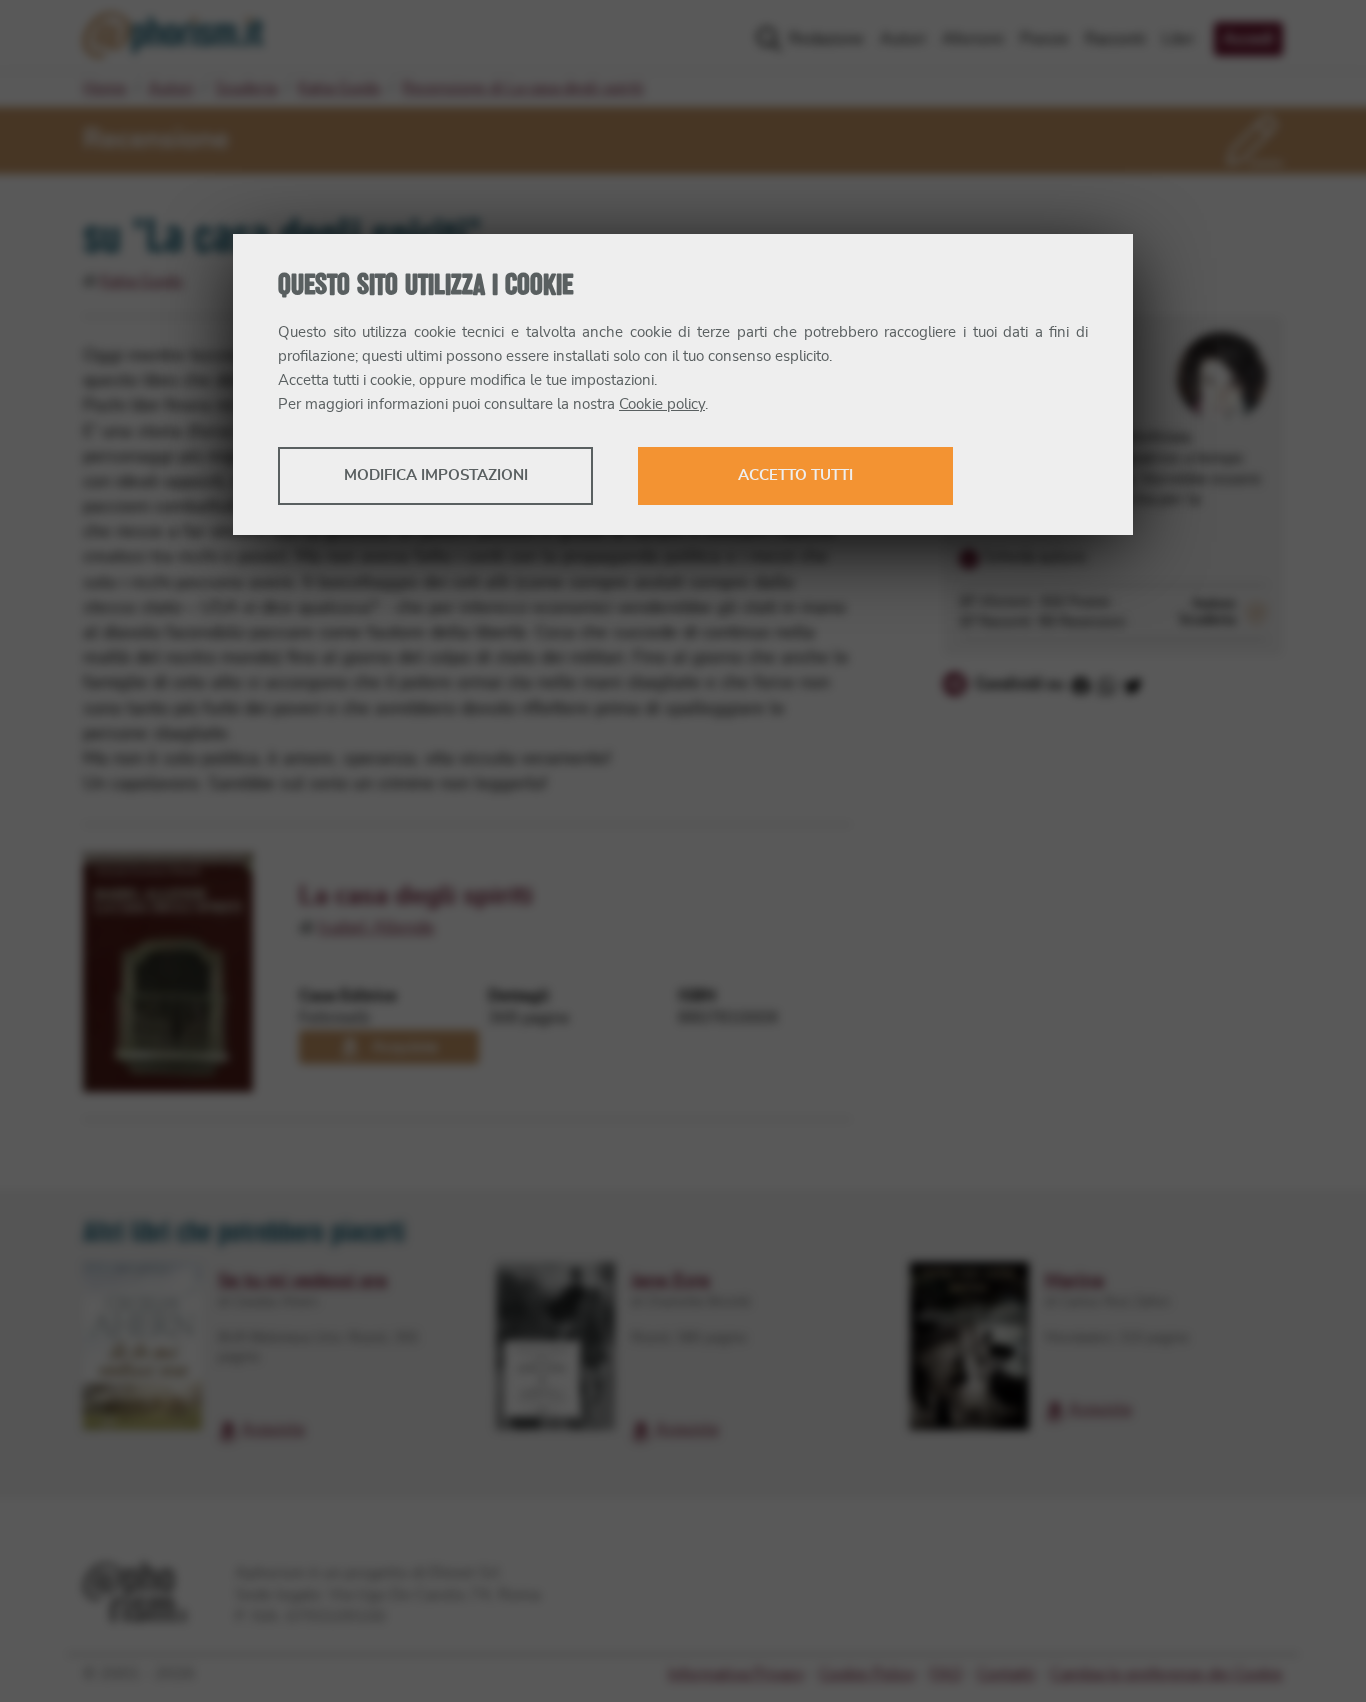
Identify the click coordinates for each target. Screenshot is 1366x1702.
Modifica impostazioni (436, 475)
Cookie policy (662, 404)
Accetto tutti (795, 475)
